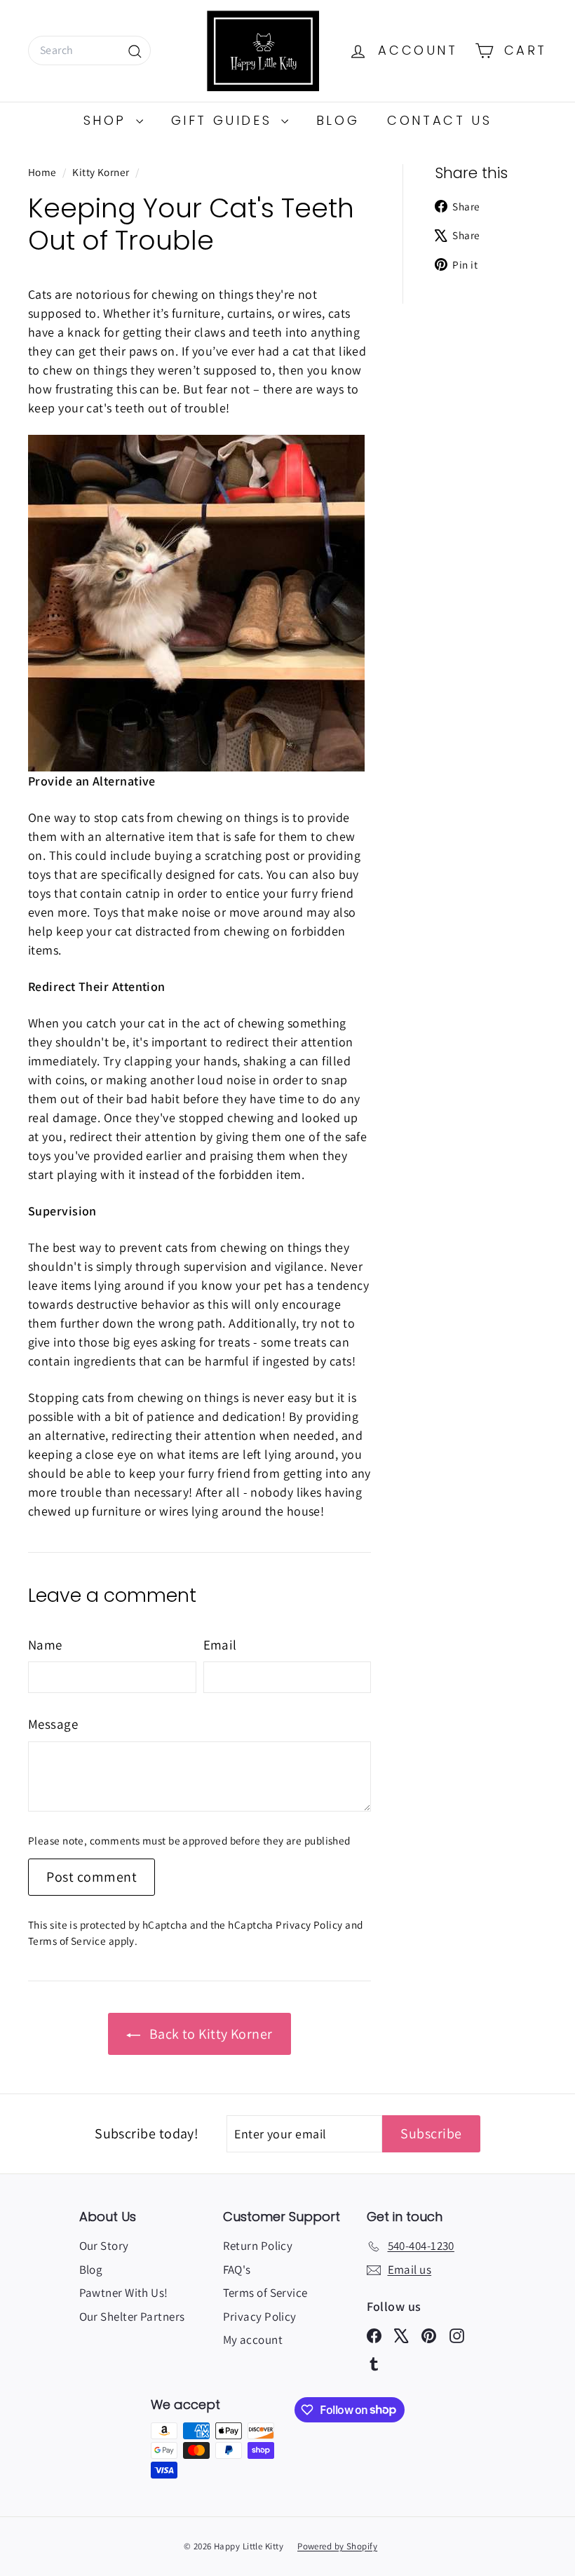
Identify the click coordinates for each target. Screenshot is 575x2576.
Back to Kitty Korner (209, 2034)
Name (45, 1645)
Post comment (92, 1877)
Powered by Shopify (337, 2546)
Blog (338, 120)
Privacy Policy (309, 1924)
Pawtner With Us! (124, 2293)
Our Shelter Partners (132, 2317)
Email (220, 1645)
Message (53, 1724)
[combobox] (89, 50)
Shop (108, 120)
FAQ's (237, 2270)
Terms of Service (67, 1941)
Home (43, 172)
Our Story (104, 2246)
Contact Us (439, 120)
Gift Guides (224, 120)
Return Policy (258, 2246)
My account (253, 2340)
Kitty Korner (101, 172)
